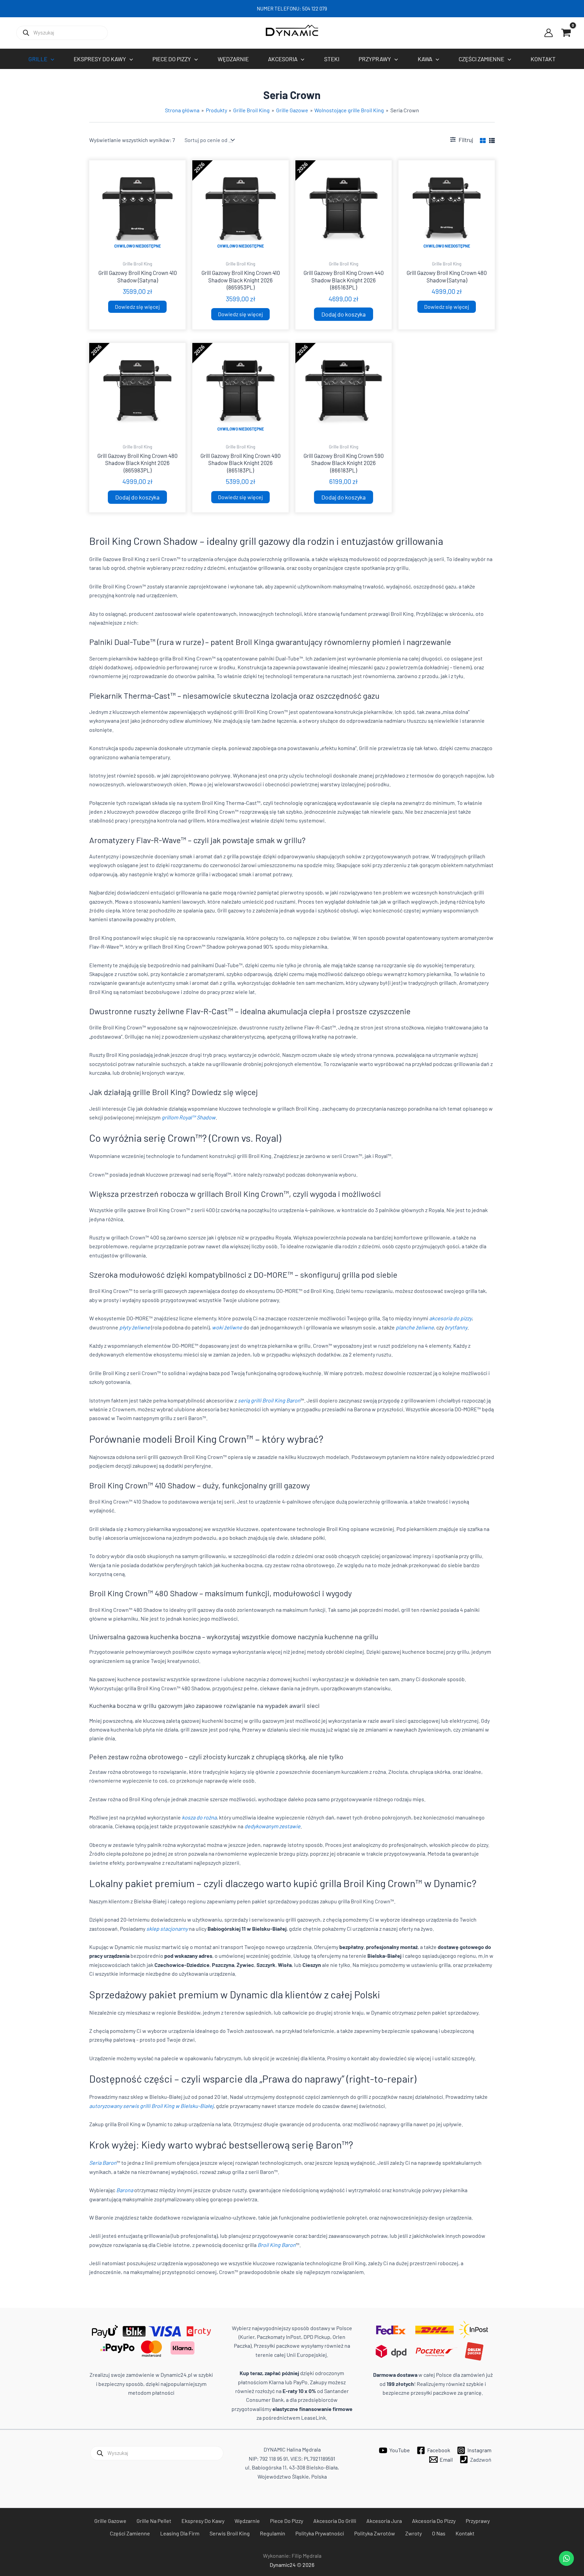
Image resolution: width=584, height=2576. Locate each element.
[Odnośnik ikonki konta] (549, 33)
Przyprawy (478, 2521)
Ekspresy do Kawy (203, 2521)
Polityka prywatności (320, 2533)
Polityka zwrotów (375, 2533)
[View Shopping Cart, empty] (566, 33)
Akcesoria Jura (384, 2521)
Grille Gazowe (110, 2521)
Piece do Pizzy (287, 2521)
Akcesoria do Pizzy (434, 2521)
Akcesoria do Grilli (335, 2521)
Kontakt (465, 2533)
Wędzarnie (247, 2521)
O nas (439, 2533)
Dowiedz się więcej (137, 307)
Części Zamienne (130, 2533)
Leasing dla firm (180, 2533)
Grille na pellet (154, 2521)
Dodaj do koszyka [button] (344, 314)
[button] (51, 59)
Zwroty (413, 2533)
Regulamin (273, 2533)
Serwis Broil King (230, 2533)
